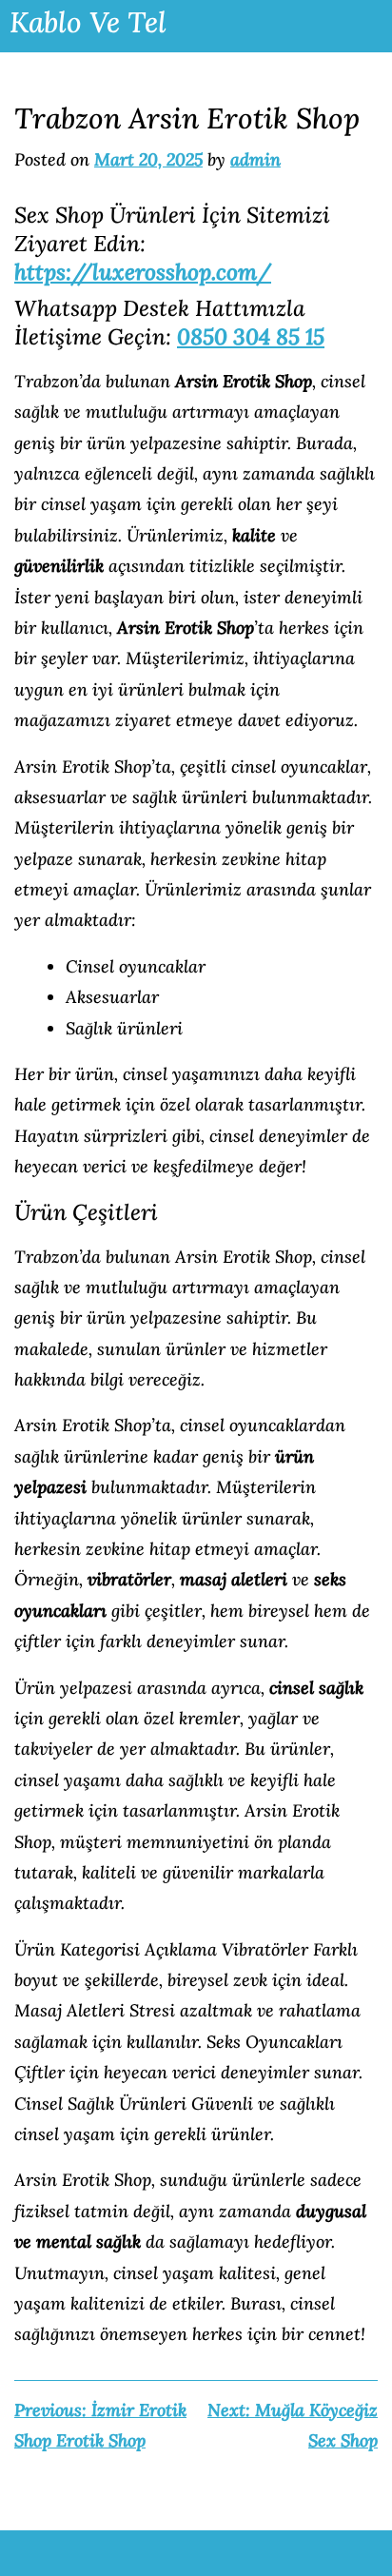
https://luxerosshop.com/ (143, 272)
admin (255, 159)
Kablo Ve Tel (88, 22)
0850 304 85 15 (251, 336)
